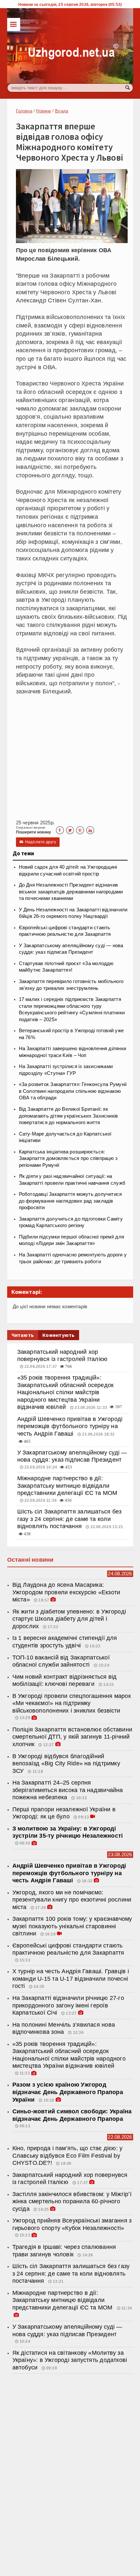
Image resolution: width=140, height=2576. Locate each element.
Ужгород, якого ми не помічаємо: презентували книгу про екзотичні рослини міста (72, 1900)
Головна (24, 111)
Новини (43, 111)
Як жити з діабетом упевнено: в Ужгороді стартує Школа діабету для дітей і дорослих (69, 1619)
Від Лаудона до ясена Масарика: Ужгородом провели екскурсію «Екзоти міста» (66, 1592)
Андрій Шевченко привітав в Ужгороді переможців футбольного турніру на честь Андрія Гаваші (70, 1426)
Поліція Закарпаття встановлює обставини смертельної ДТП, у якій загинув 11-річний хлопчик (72, 1737)
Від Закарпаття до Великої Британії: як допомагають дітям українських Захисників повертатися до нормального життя (69, 1116)
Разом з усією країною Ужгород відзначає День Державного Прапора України (68, 2092)
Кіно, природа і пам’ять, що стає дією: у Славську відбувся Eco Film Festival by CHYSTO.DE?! (68, 2156)
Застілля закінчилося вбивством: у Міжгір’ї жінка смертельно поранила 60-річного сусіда (72, 2201)
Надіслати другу (38, 842)
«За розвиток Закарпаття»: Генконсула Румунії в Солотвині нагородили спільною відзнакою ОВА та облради (73, 1091)
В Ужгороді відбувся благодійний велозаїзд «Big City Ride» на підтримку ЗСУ (66, 1764)
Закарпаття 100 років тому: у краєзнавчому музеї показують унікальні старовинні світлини (72, 1926)
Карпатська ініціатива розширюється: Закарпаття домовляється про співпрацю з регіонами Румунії (68, 1158)
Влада (62, 111)
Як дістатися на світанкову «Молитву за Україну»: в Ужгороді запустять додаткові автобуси (70, 2360)
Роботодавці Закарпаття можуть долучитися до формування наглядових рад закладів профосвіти (70, 1201)
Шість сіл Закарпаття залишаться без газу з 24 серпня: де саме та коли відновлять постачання (70, 1519)
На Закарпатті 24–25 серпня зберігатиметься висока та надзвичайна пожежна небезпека (68, 1790)
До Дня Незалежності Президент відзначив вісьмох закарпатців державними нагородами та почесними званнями (71, 892)
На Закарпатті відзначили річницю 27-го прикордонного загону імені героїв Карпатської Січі (68, 2005)
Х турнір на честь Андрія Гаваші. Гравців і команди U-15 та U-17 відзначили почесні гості (71, 1979)
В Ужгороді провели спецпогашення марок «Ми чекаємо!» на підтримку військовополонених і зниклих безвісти (72, 1703)
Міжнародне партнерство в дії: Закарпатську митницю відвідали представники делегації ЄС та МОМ (67, 1486)
